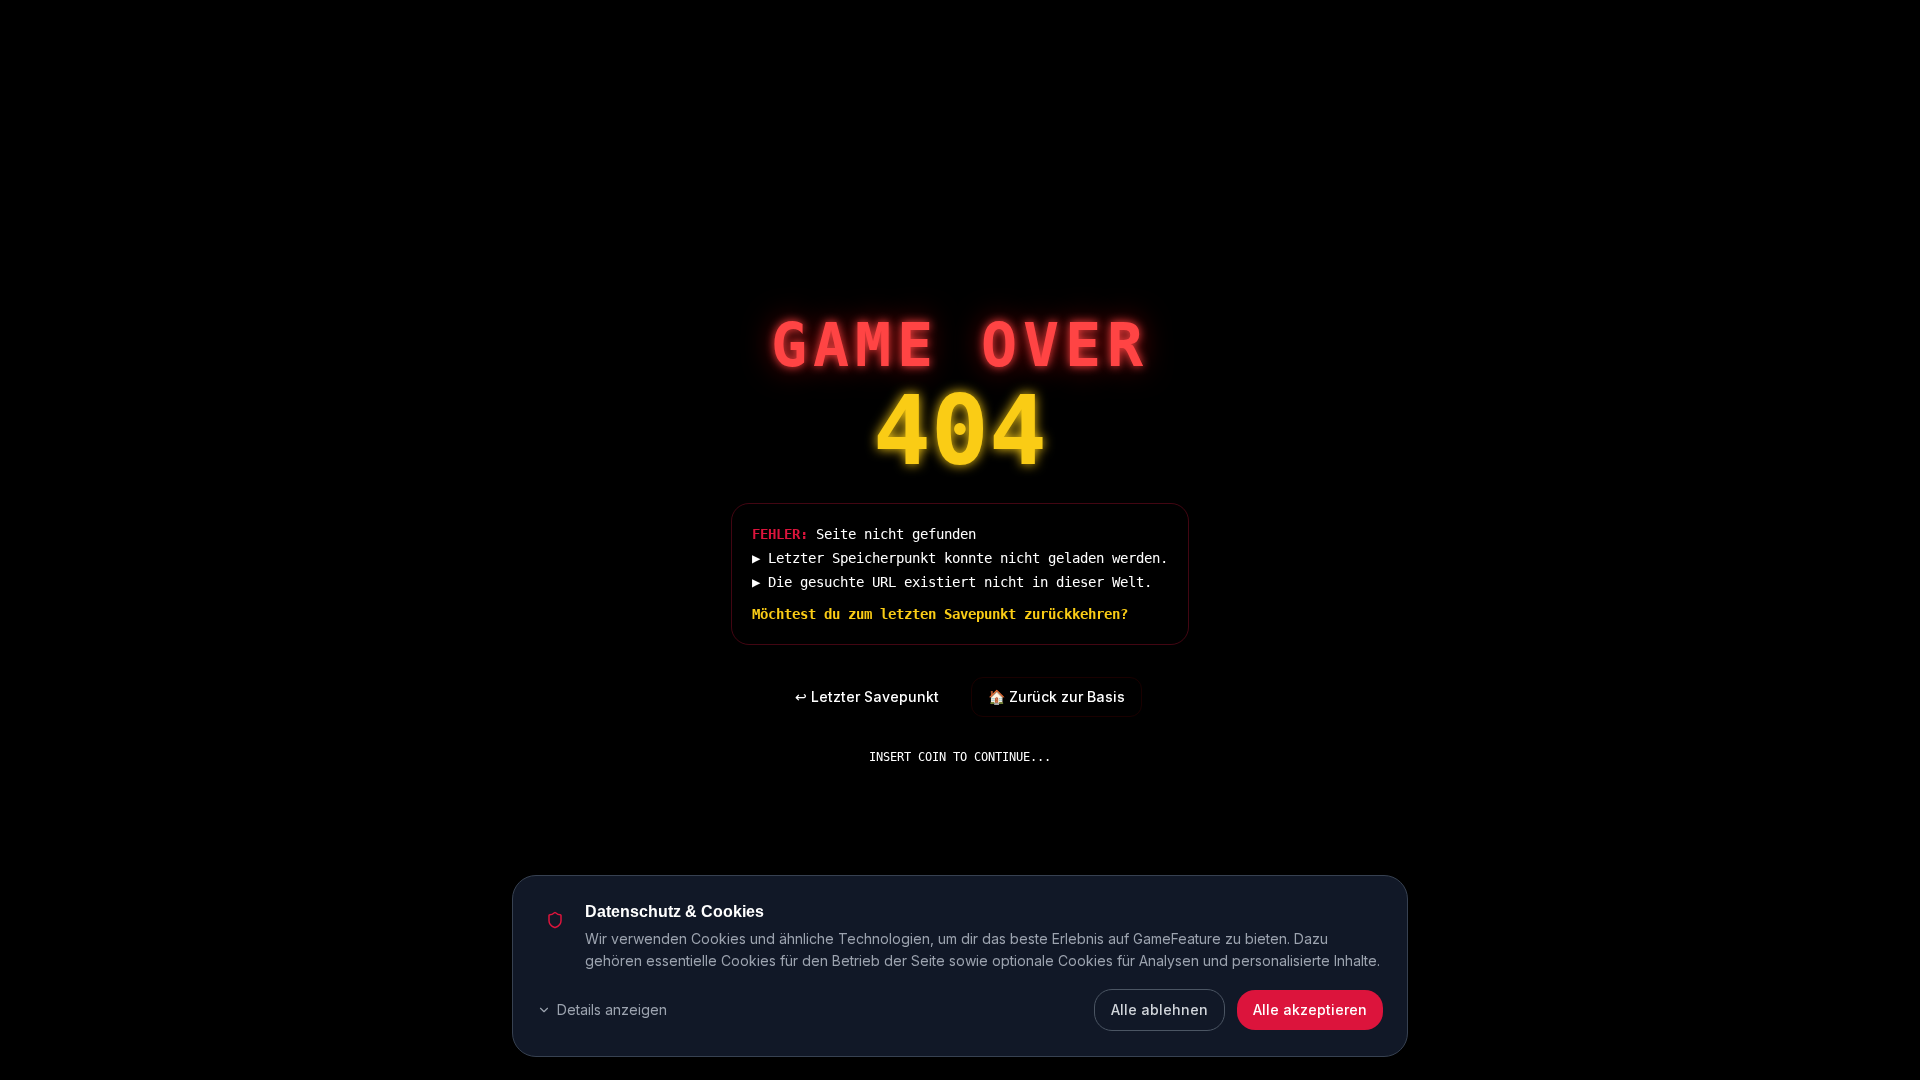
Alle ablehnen (1159, 1009)
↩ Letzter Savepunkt (867, 696)
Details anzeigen (612, 1009)
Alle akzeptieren (1310, 1009)
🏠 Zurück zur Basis (1056, 696)
